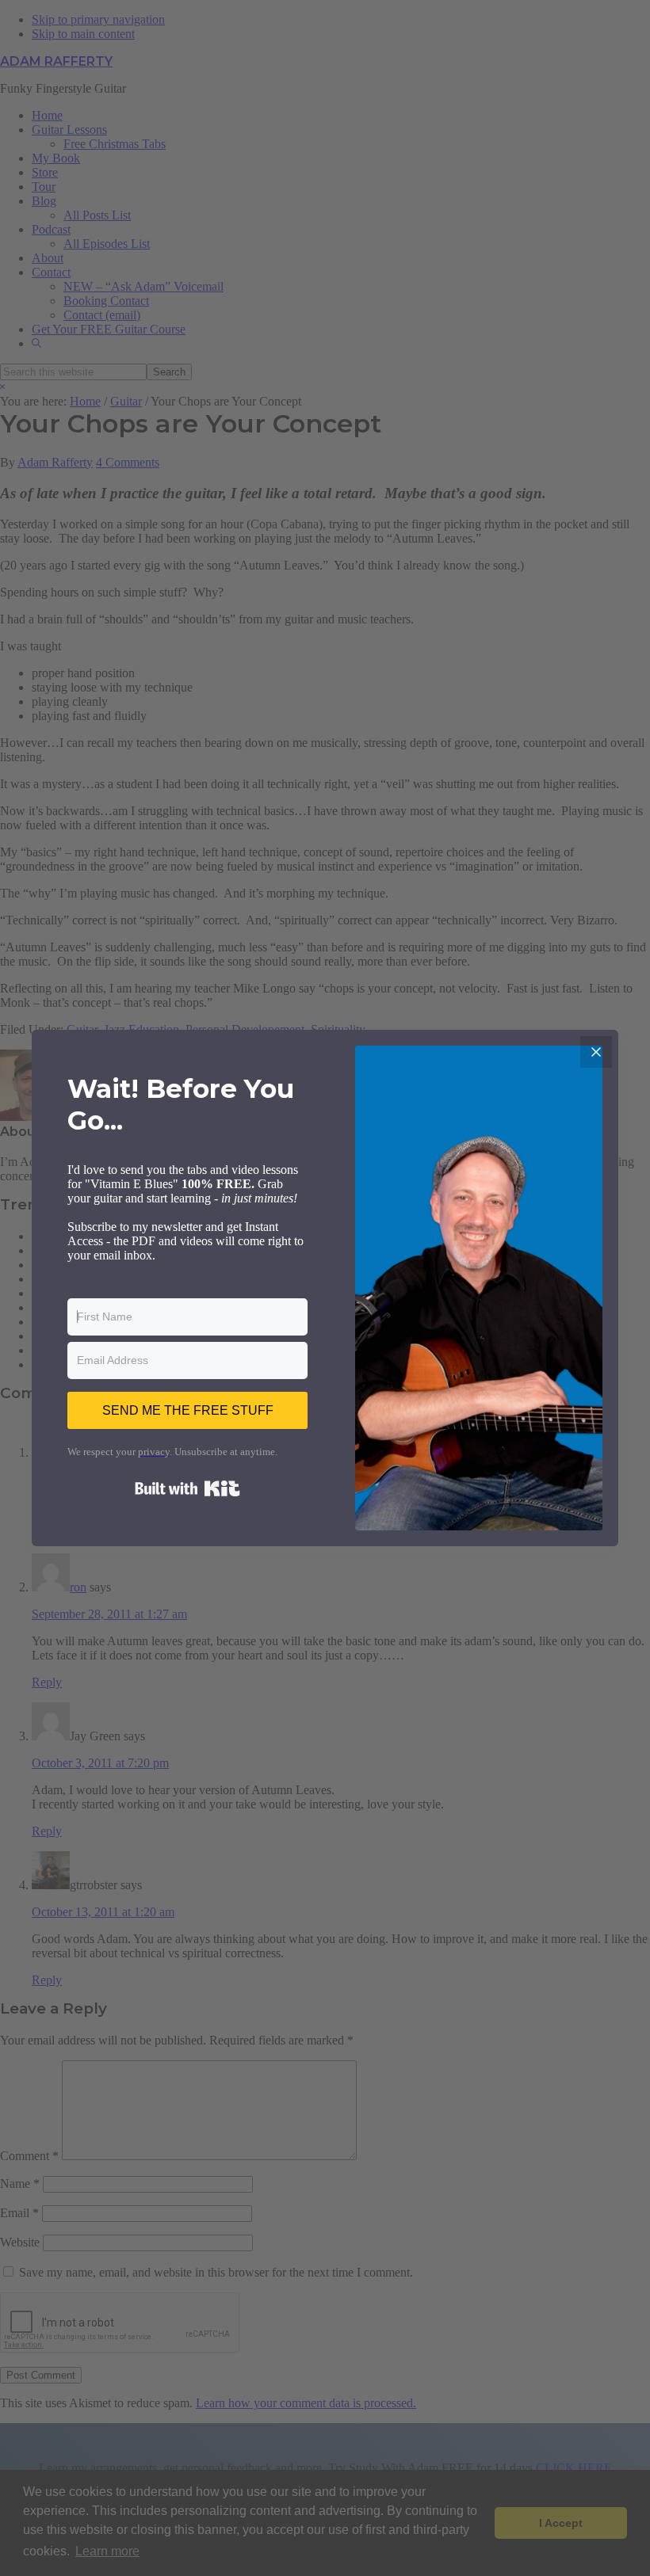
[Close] (596, 1052)
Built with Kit (187, 1488)
